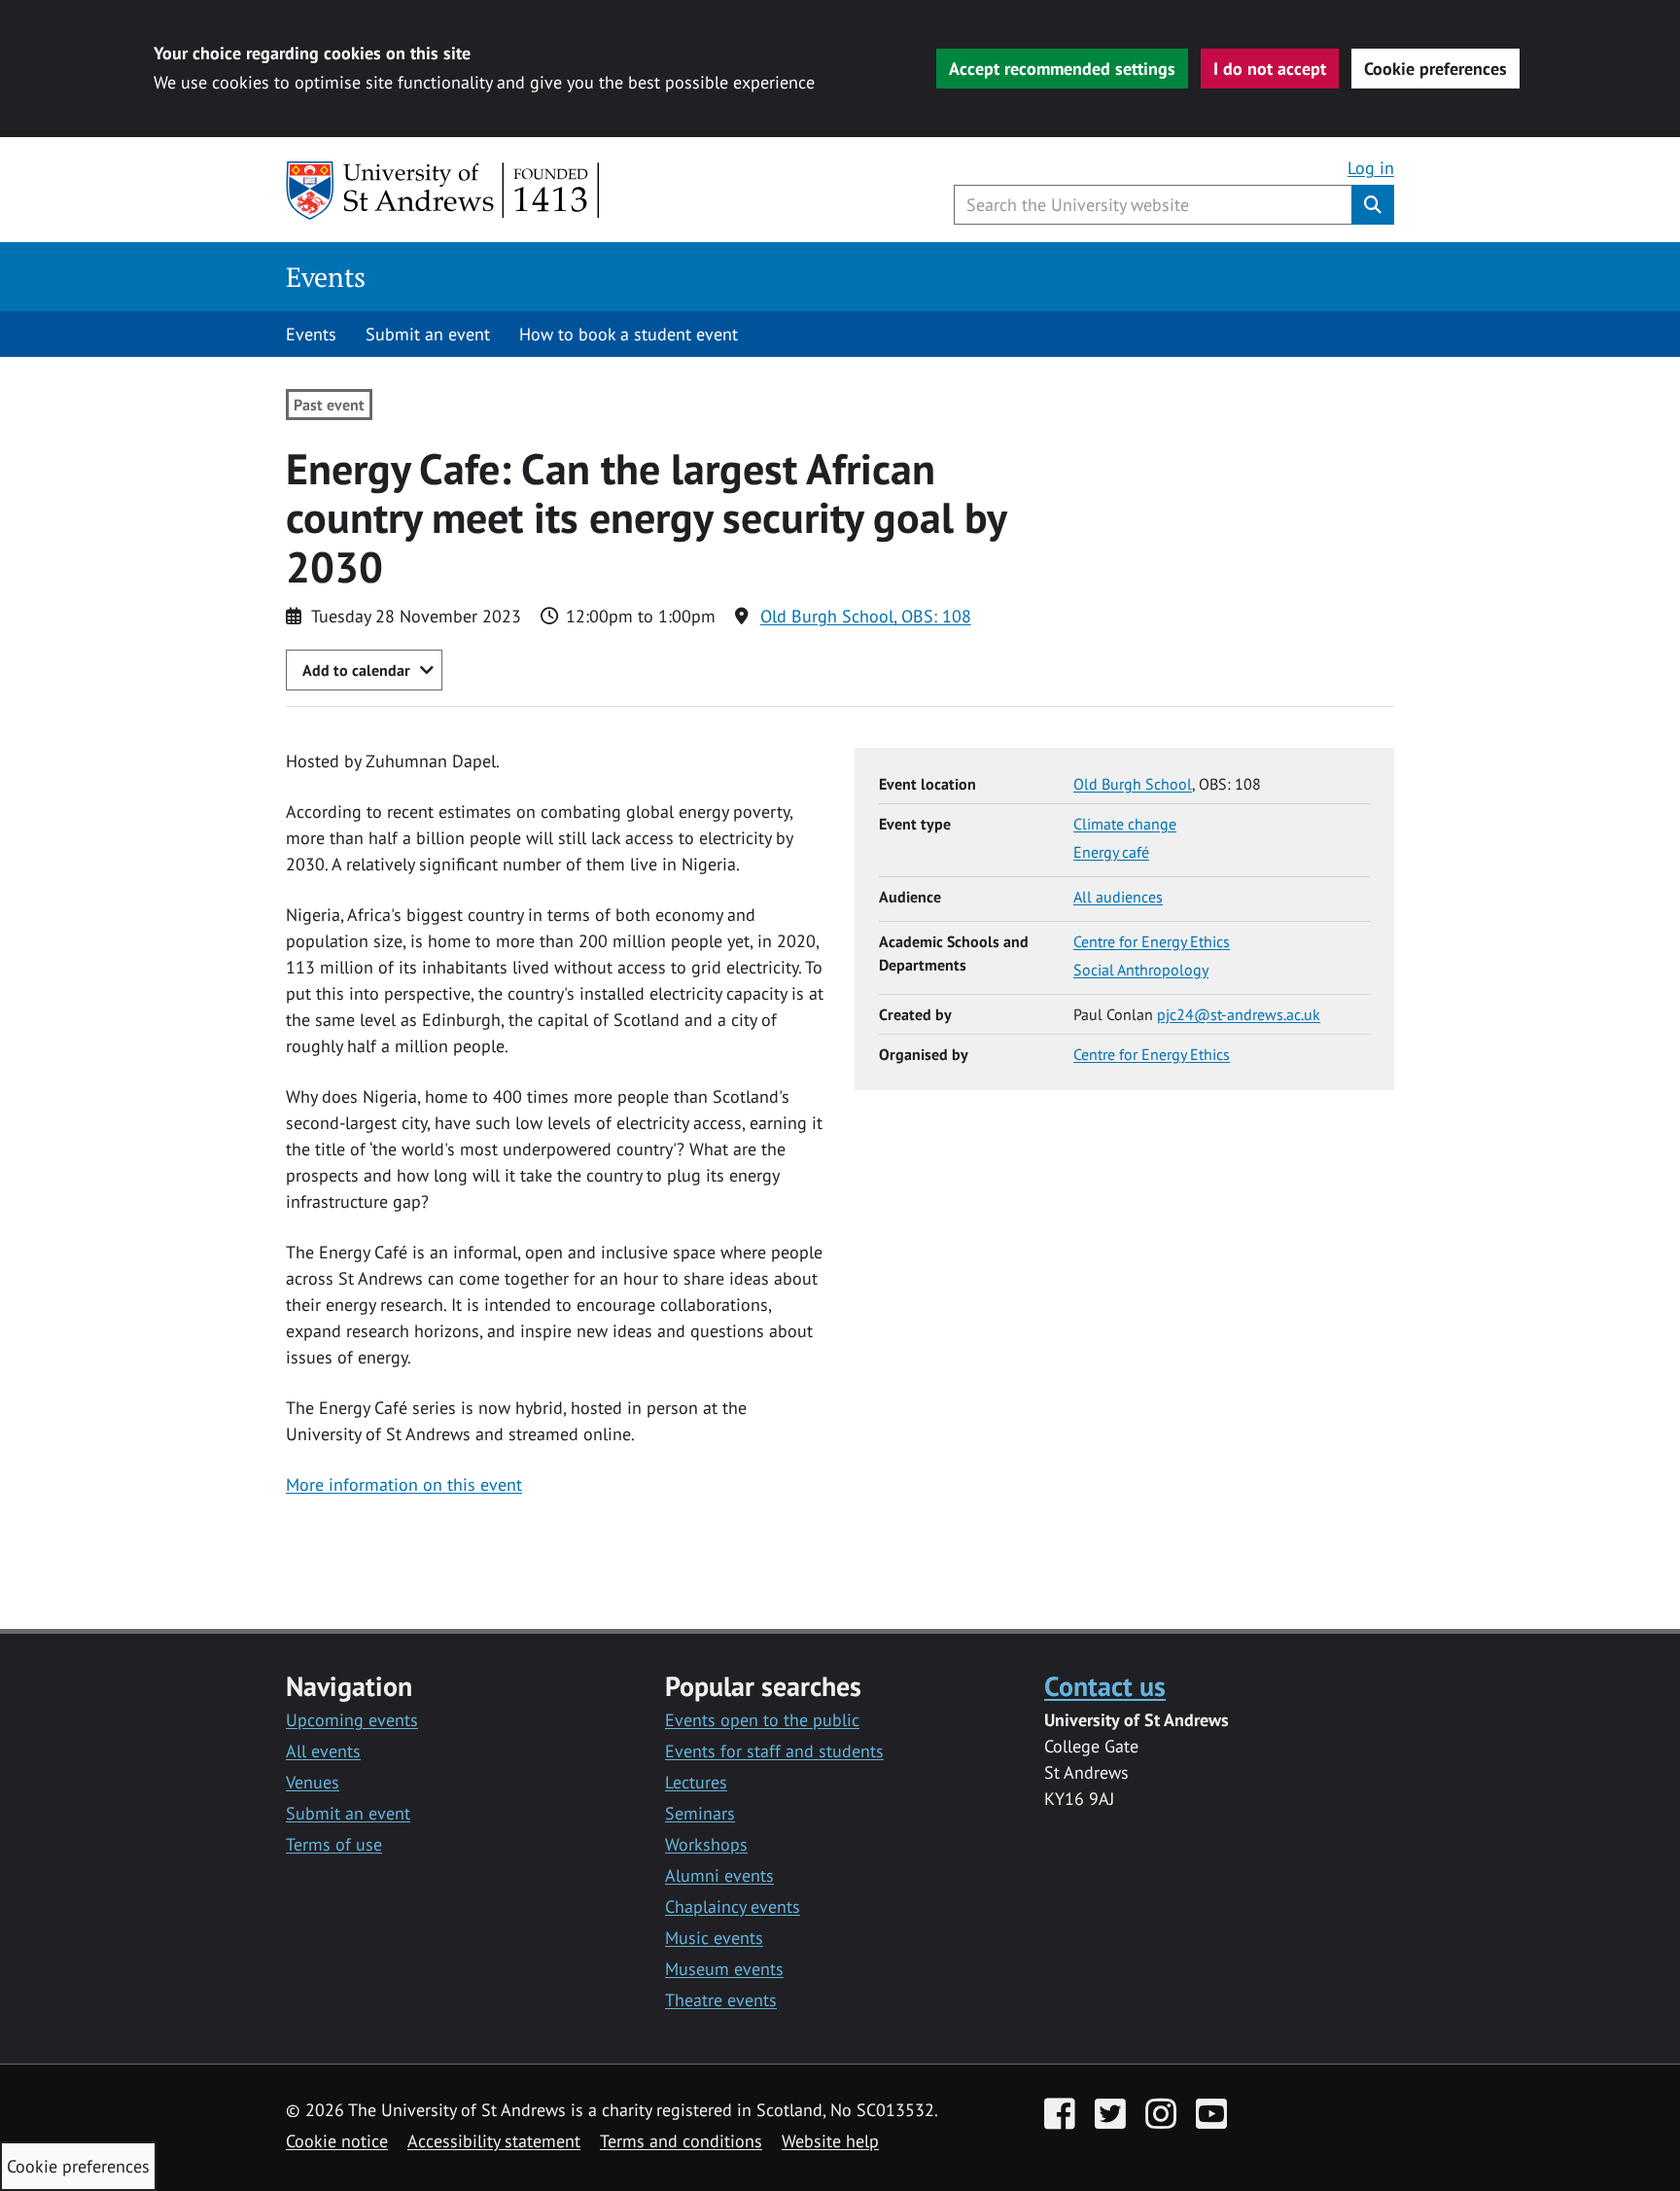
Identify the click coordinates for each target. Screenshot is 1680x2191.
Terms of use (334, 1844)
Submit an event (428, 334)
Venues (313, 1782)
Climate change (1125, 824)
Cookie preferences (1435, 69)
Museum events (724, 1969)
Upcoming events (352, 1720)
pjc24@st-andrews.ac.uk (1239, 1014)
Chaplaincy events (733, 1907)
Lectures (696, 1782)
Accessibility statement (494, 2141)
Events (326, 277)
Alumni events (719, 1875)
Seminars (700, 1813)
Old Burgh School (1133, 784)
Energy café (1111, 852)
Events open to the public (762, 1720)
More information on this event (404, 1484)
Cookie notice (337, 2141)
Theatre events (721, 2000)
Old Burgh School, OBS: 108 (866, 616)
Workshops (706, 1844)
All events (323, 1751)
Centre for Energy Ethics (1152, 941)
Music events (714, 1938)
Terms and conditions (681, 2141)
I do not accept (1270, 69)
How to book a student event (629, 334)
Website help (830, 2141)
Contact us (1105, 1686)
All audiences (1118, 897)
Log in (1371, 168)
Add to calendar (356, 670)
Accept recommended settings (1062, 69)
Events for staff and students (774, 1751)
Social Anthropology (1141, 970)
